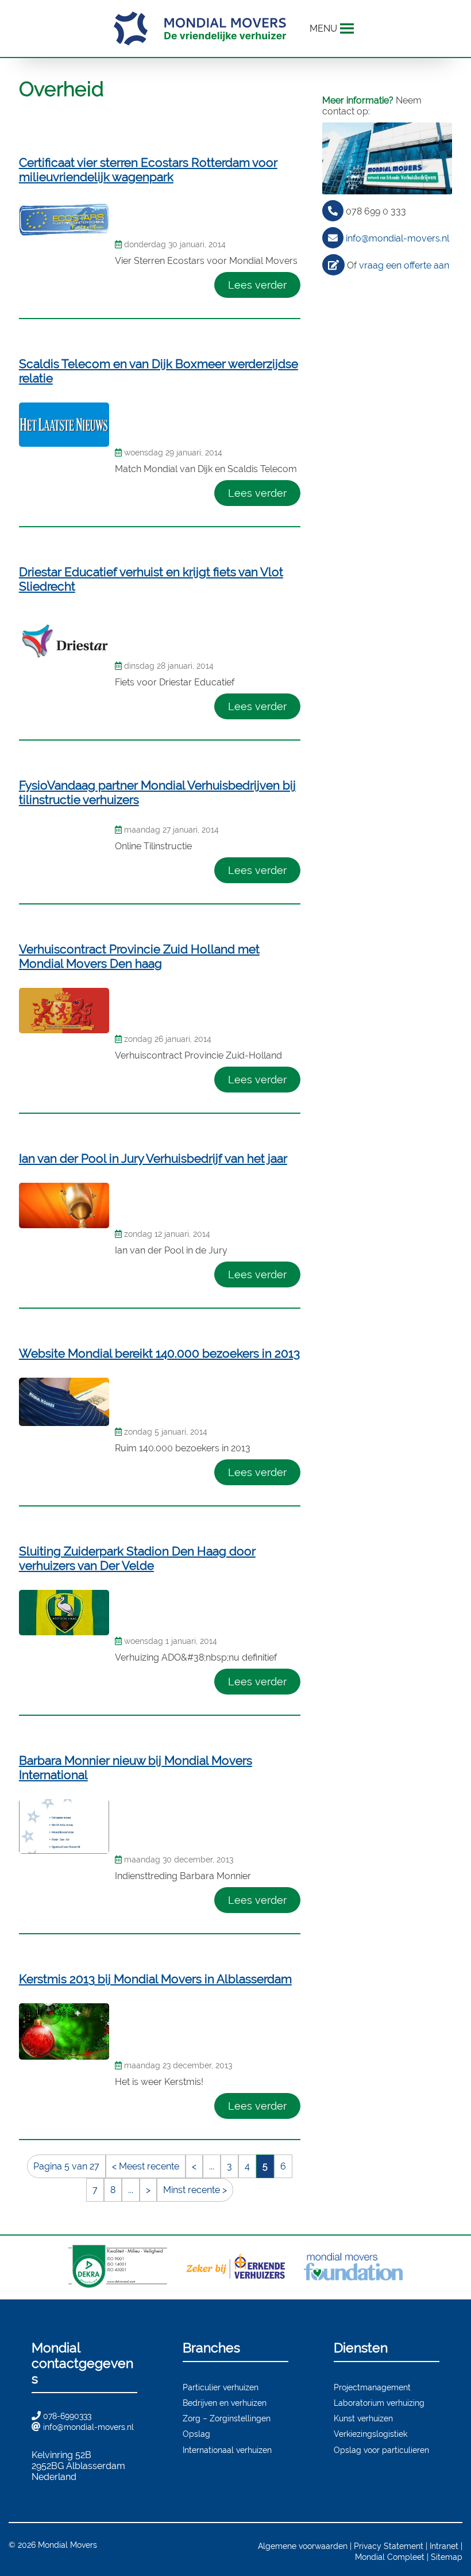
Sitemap (447, 2557)
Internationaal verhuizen (227, 2450)
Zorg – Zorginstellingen (227, 2418)
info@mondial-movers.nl (397, 238)
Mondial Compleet (390, 2557)
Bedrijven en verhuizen (225, 2403)
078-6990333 (67, 2416)
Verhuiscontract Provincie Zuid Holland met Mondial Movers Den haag (139, 956)
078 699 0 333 (376, 211)
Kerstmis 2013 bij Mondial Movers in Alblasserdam (155, 1979)
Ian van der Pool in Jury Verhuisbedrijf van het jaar (153, 1158)
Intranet (444, 2546)
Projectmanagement (372, 2387)
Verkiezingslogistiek (370, 2434)
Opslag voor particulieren (381, 2450)
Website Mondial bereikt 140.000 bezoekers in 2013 (159, 1353)
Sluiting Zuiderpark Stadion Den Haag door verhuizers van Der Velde (137, 1558)
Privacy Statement (389, 2546)
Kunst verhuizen (363, 2418)
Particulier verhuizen (221, 2387)
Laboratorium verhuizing (379, 2403)
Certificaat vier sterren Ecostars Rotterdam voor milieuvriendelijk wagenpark (148, 170)
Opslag (196, 2434)
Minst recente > (195, 2190)
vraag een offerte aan (404, 265)
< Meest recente (146, 2166)
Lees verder (257, 285)
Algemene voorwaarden (303, 2546)
